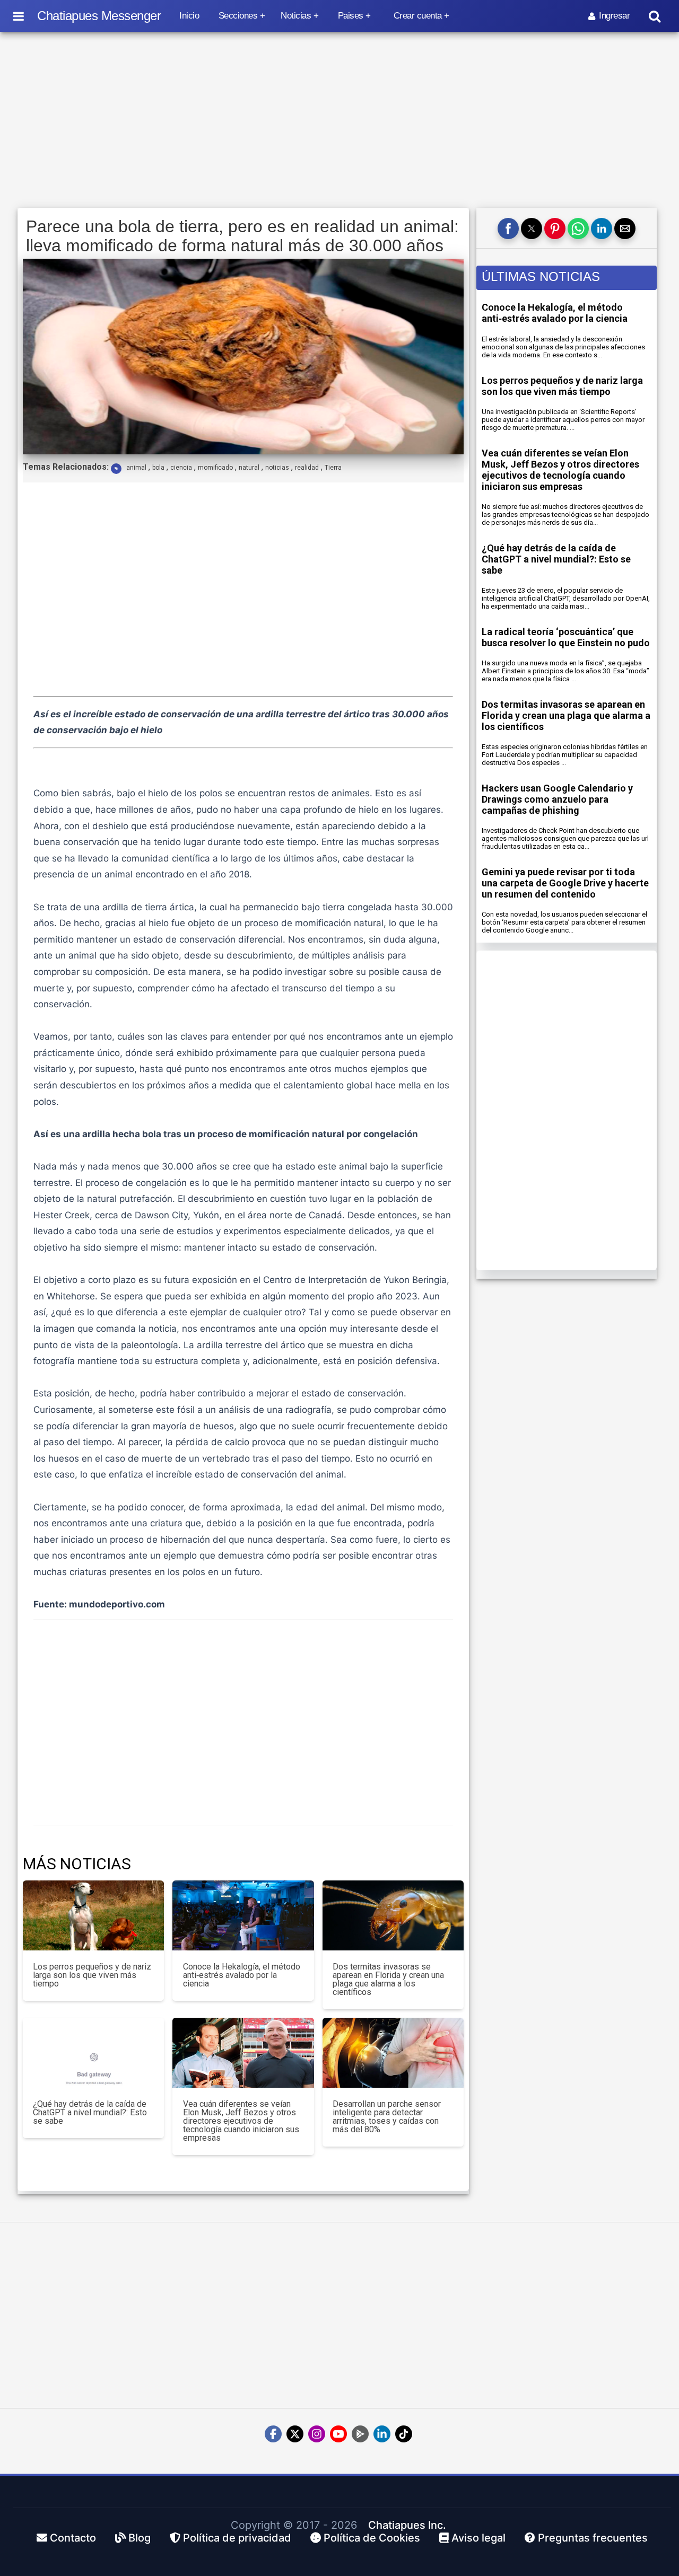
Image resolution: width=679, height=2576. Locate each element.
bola (158, 468)
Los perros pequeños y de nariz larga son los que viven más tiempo (562, 386)
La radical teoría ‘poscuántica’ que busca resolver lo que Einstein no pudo (566, 637)
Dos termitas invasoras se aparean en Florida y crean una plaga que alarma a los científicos (566, 715)
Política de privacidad (236, 2538)
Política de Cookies (371, 2538)
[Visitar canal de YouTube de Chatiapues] (338, 2434)
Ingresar (614, 16)
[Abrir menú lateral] (19, 16)
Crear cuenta (418, 16)
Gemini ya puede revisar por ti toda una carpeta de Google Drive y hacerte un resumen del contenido (565, 883)
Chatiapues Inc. (407, 2525)
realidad (307, 468)
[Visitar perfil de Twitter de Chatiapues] (295, 2434)
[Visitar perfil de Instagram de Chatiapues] (317, 2434)
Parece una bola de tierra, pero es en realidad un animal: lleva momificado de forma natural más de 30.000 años (242, 236)
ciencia (181, 468)
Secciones (238, 16)
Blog (138, 2538)
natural (249, 468)
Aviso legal (477, 2538)
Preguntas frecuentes (591, 2538)
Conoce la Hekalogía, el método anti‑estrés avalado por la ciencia (555, 313)
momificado (215, 468)
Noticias (296, 16)
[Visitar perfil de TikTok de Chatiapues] (404, 2434)
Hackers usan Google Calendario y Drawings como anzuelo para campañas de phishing (557, 799)
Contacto (72, 2538)
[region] (339, 120)
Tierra (333, 468)
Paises (351, 16)
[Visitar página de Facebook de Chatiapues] (273, 2434)
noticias (277, 468)
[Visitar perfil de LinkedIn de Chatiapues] (382, 2434)
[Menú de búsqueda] (655, 16)
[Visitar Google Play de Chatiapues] (360, 2434)
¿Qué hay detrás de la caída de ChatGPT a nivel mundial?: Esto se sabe (556, 559)
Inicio (189, 16)
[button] (508, 228)
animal (136, 468)
